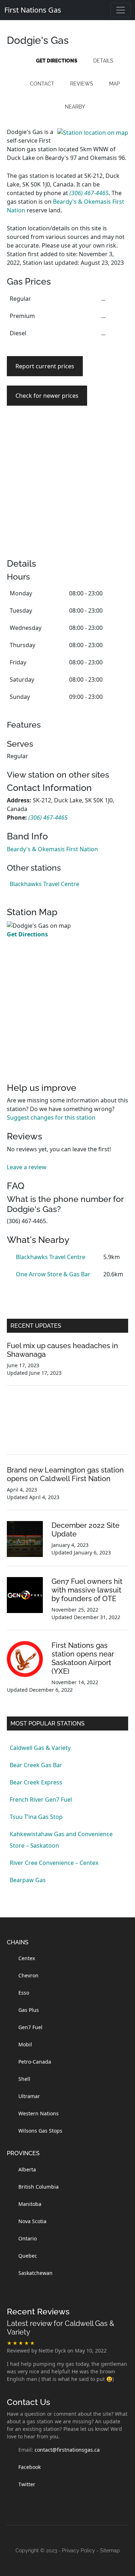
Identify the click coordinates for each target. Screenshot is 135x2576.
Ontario (28, 2238)
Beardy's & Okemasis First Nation (52, 849)
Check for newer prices (47, 396)
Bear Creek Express (36, 1782)
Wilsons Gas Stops (40, 2131)
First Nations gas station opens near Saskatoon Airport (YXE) (83, 1658)
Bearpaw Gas (28, 1880)
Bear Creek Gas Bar (36, 1765)
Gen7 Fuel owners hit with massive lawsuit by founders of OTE (87, 1590)
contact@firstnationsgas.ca (67, 2450)
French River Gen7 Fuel (41, 1799)
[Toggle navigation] (121, 10)
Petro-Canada (35, 2062)
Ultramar (29, 2096)
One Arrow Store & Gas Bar (53, 1274)
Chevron (28, 1975)
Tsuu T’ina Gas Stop (36, 1817)
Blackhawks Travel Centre (44, 884)
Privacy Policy (78, 2550)
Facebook (30, 2467)
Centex (27, 1958)
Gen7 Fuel (30, 2027)
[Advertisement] (67, 491)
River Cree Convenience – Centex (54, 1863)
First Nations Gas (33, 10)
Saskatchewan (35, 2273)
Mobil (25, 2044)
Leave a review (27, 1167)
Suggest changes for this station (51, 1118)
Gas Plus (29, 2010)
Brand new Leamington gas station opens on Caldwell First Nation (65, 1474)
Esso (24, 1993)
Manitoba (30, 2204)
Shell (24, 2079)
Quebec (28, 2256)
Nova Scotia (32, 2221)
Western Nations (39, 2113)
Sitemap (110, 2550)
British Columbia (39, 2187)
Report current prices (45, 366)
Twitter (27, 2484)
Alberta (27, 2169)
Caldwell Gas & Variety (40, 1748)
